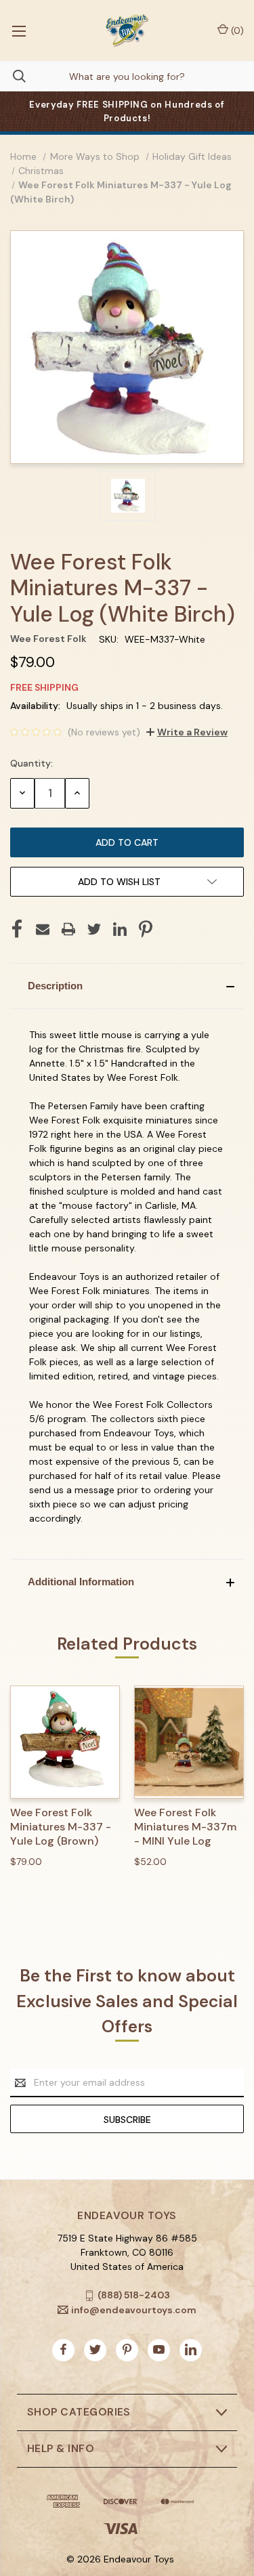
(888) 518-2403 (134, 2295)
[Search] (13, 76)
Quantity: (31, 763)
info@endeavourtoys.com (134, 2310)
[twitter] (95, 2349)
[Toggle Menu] (19, 30)
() (236, 30)
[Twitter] (94, 929)
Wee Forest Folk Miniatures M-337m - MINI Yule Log (185, 1827)
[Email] (43, 929)
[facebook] (63, 2349)
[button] (127, 986)
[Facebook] (17, 929)
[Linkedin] (120, 929)
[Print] (68, 929)
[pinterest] (127, 2349)
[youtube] (159, 2349)
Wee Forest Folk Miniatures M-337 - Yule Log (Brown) (61, 1827)
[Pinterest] (146, 929)
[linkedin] (191, 2349)
